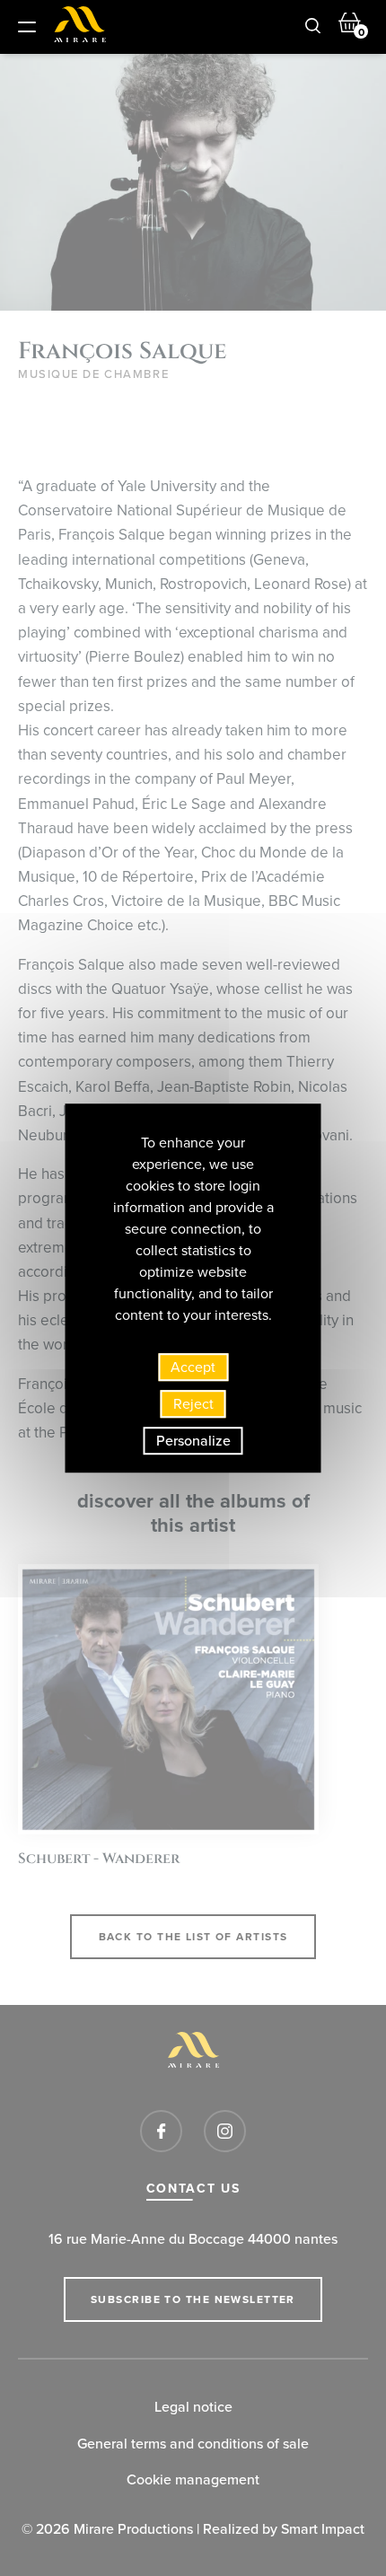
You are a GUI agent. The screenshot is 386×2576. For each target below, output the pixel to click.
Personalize (193, 1441)
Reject (193, 1404)
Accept (193, 1367)
